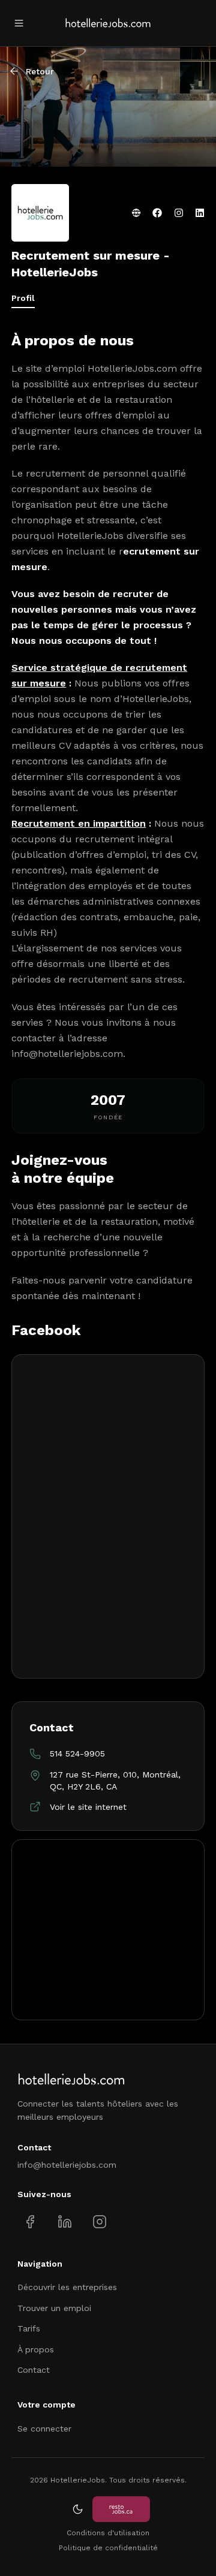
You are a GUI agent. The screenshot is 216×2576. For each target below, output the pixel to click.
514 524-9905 (77, 1754)
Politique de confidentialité (108, 2548)
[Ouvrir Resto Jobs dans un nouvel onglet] (121, 2509)
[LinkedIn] (200, 213)
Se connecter (44, 2429)
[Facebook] (157, 213)
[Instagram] (179, 213)
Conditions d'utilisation (108, 2533)
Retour (40, 71)
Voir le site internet (88, 1807)
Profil (23, 298)
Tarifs (29, 2328)
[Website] (136, 213)
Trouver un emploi (54, 2308)
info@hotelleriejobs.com (67, 1054)
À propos (36, 2349)
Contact (34, 2370)
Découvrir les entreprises (67, 2287)
